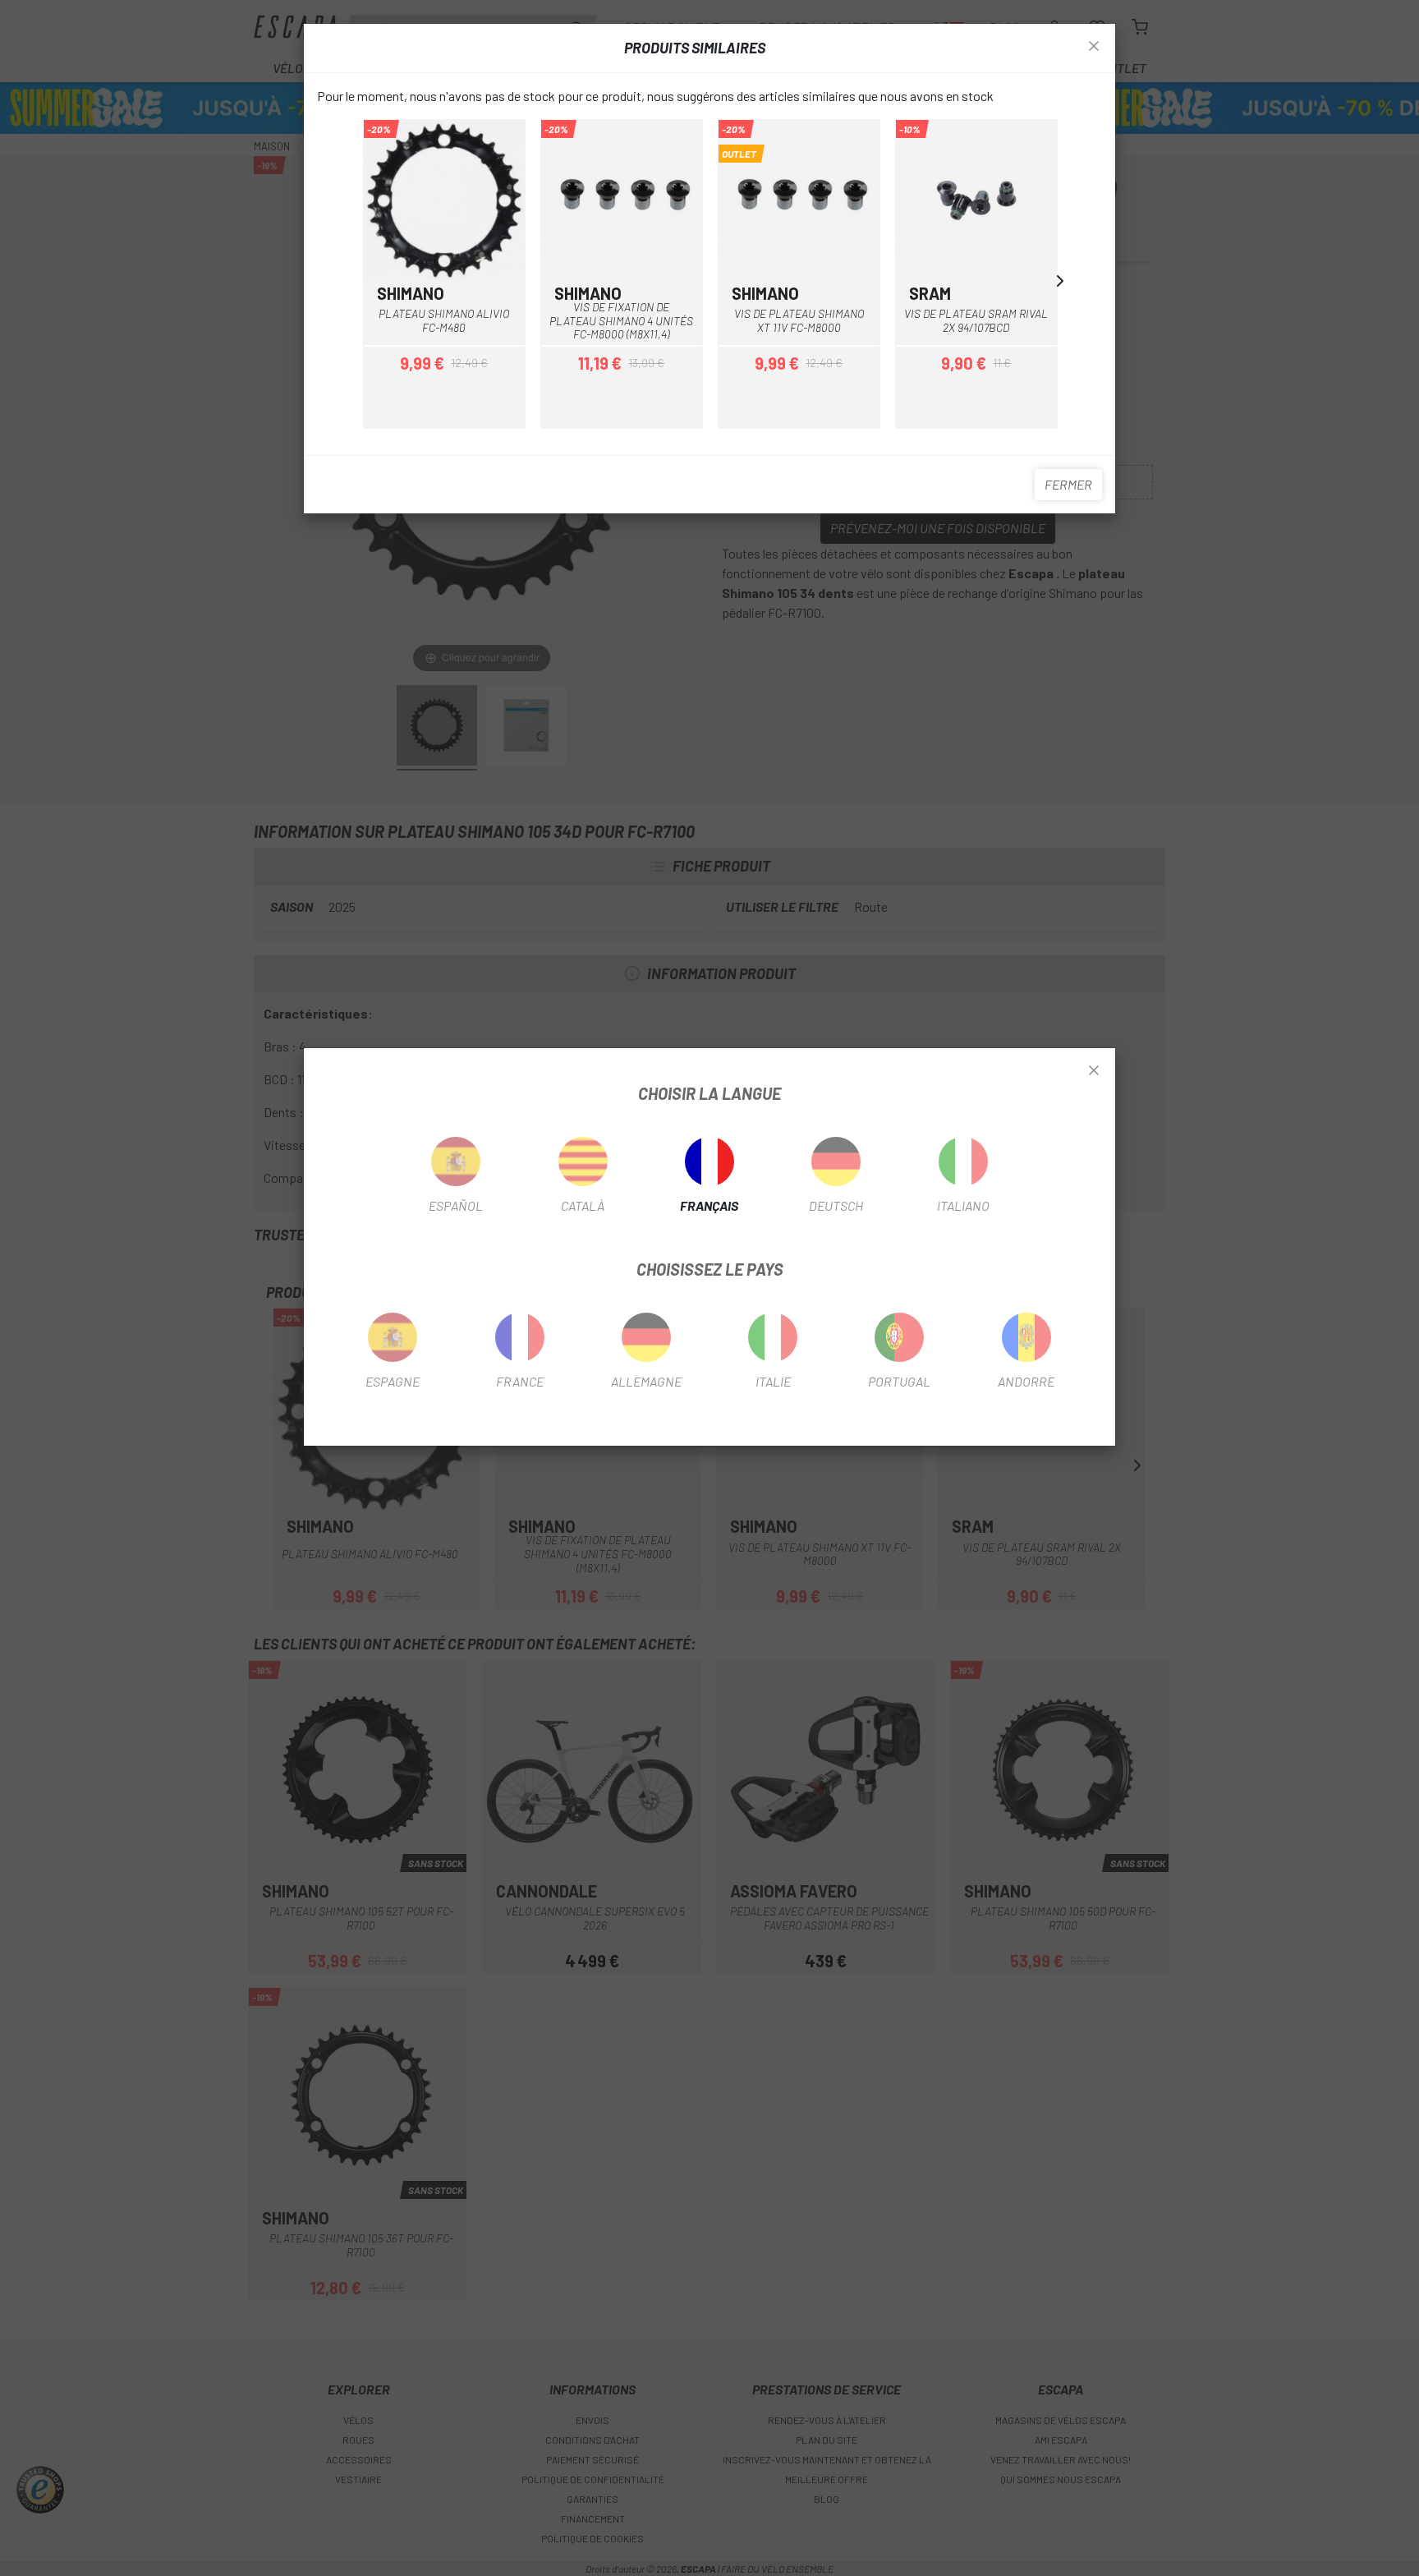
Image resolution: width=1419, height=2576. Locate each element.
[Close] (1094, 1071)
